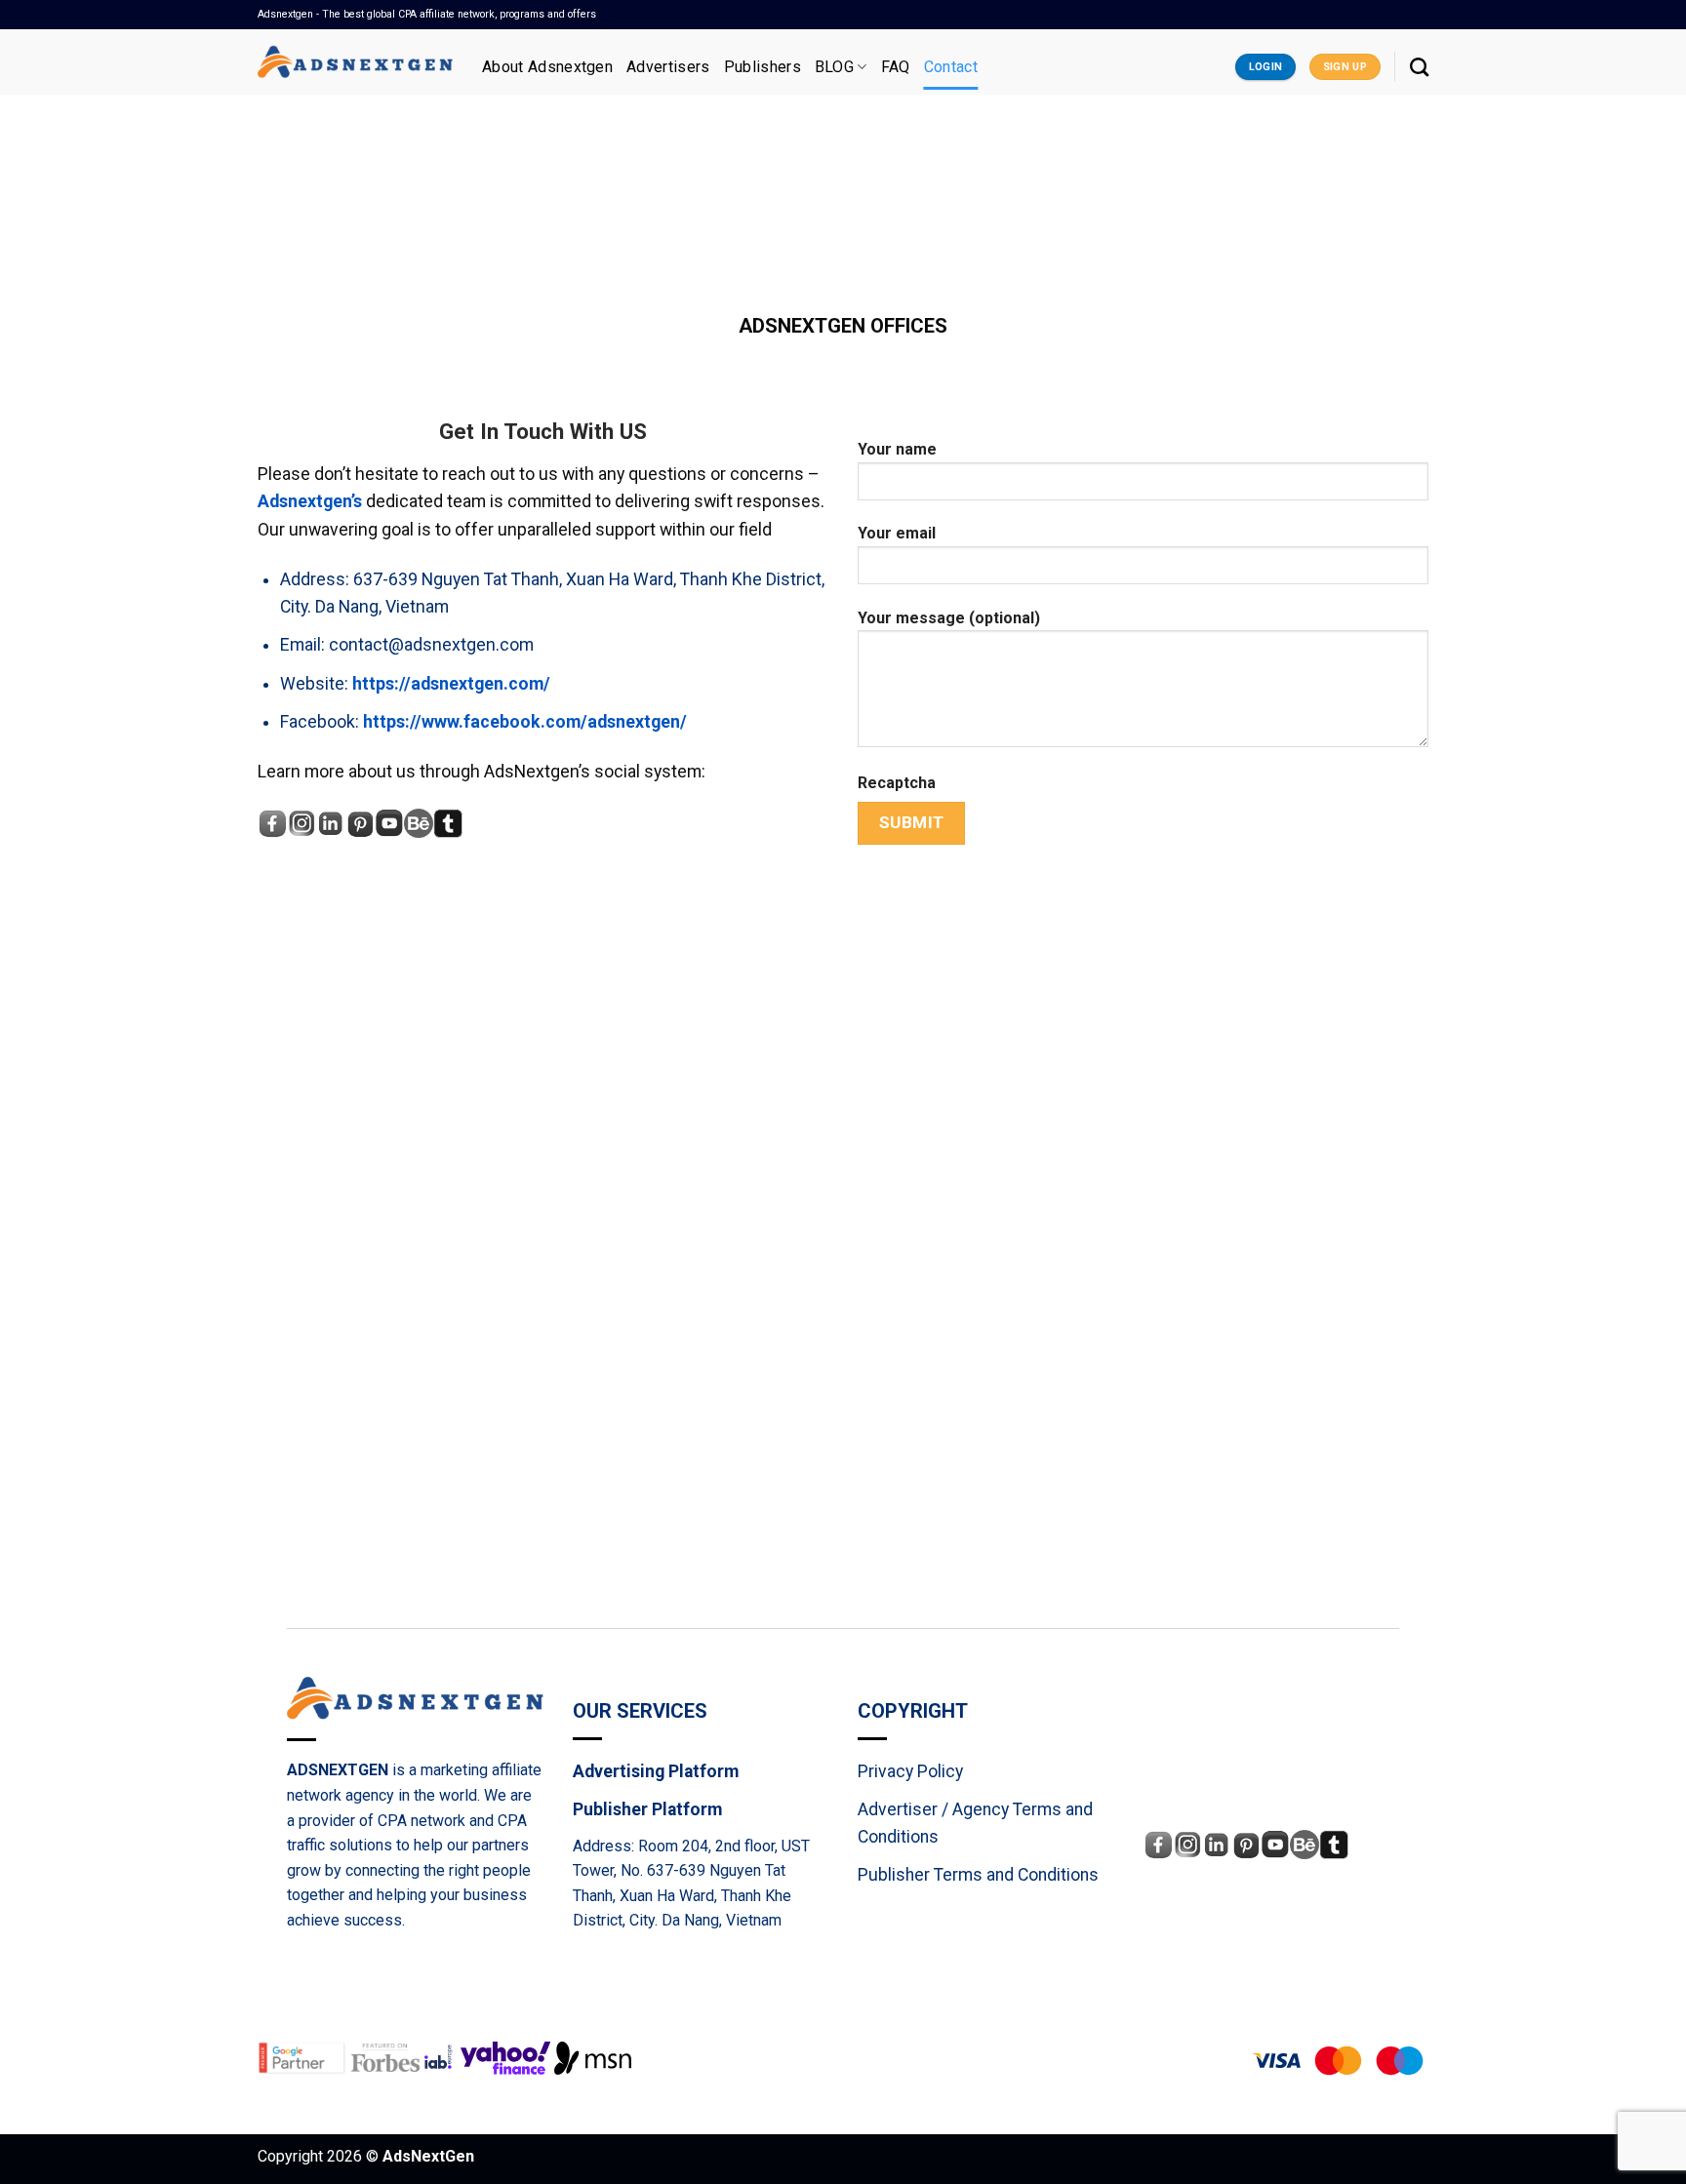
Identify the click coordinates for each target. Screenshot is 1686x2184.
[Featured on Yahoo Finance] (507, 2056)
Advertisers (668, 67)
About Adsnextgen (547, 67)
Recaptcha (897, 783)
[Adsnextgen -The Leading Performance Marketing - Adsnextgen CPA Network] (355, 62)
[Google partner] (304, 2056)
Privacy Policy (910, 1771)
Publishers (763, 67)
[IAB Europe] (442, 2056)
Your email (897, 533)
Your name (897, 449)
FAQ (896, 67)
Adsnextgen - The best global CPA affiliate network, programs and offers (427, 14)
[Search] (1419, 67)
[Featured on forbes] (387, 2056)
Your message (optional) (949, 618)
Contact (951, 67)
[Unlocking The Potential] (593, 2056)
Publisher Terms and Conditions (978, 1875)
